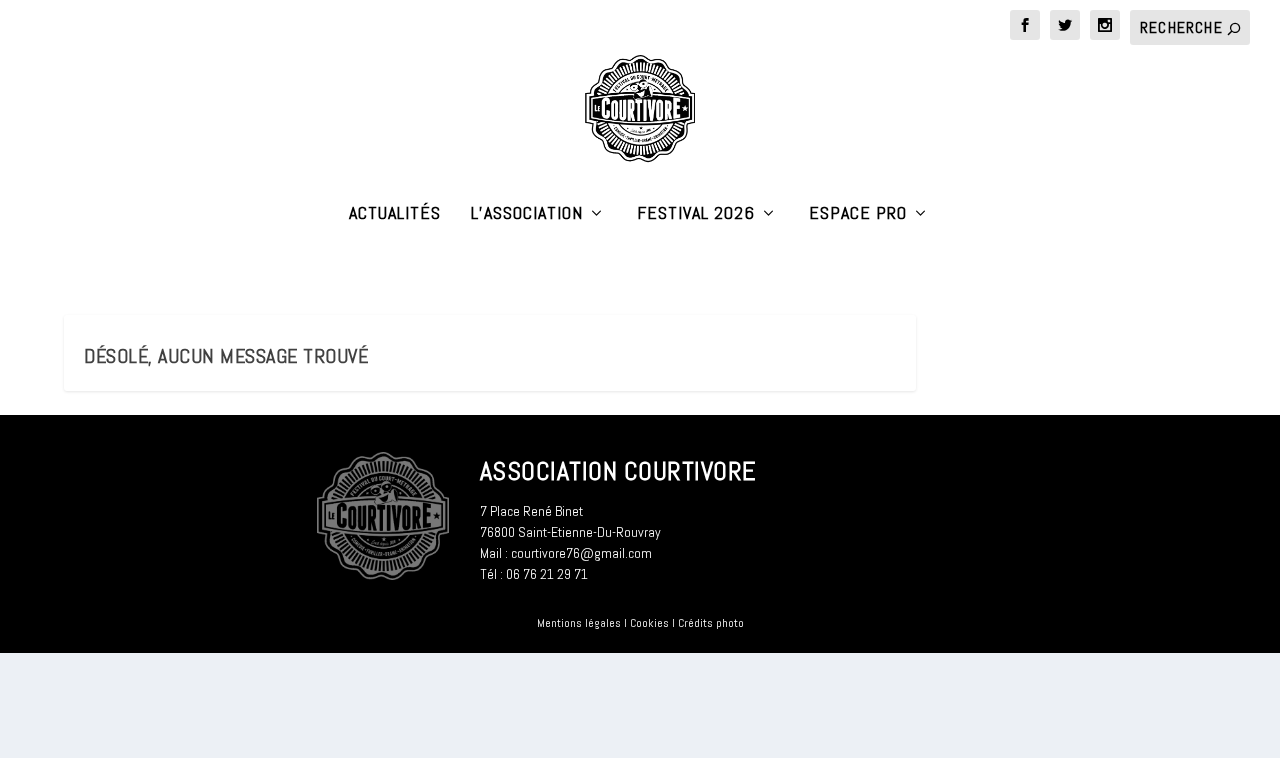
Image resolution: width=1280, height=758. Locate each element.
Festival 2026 (696, 214)
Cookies (649, 623)
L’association (527, 214)
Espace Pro (858, 214)
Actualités (395, 214)
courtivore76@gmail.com (581, 553)
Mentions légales (579, 623)
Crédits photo (711, 623)
